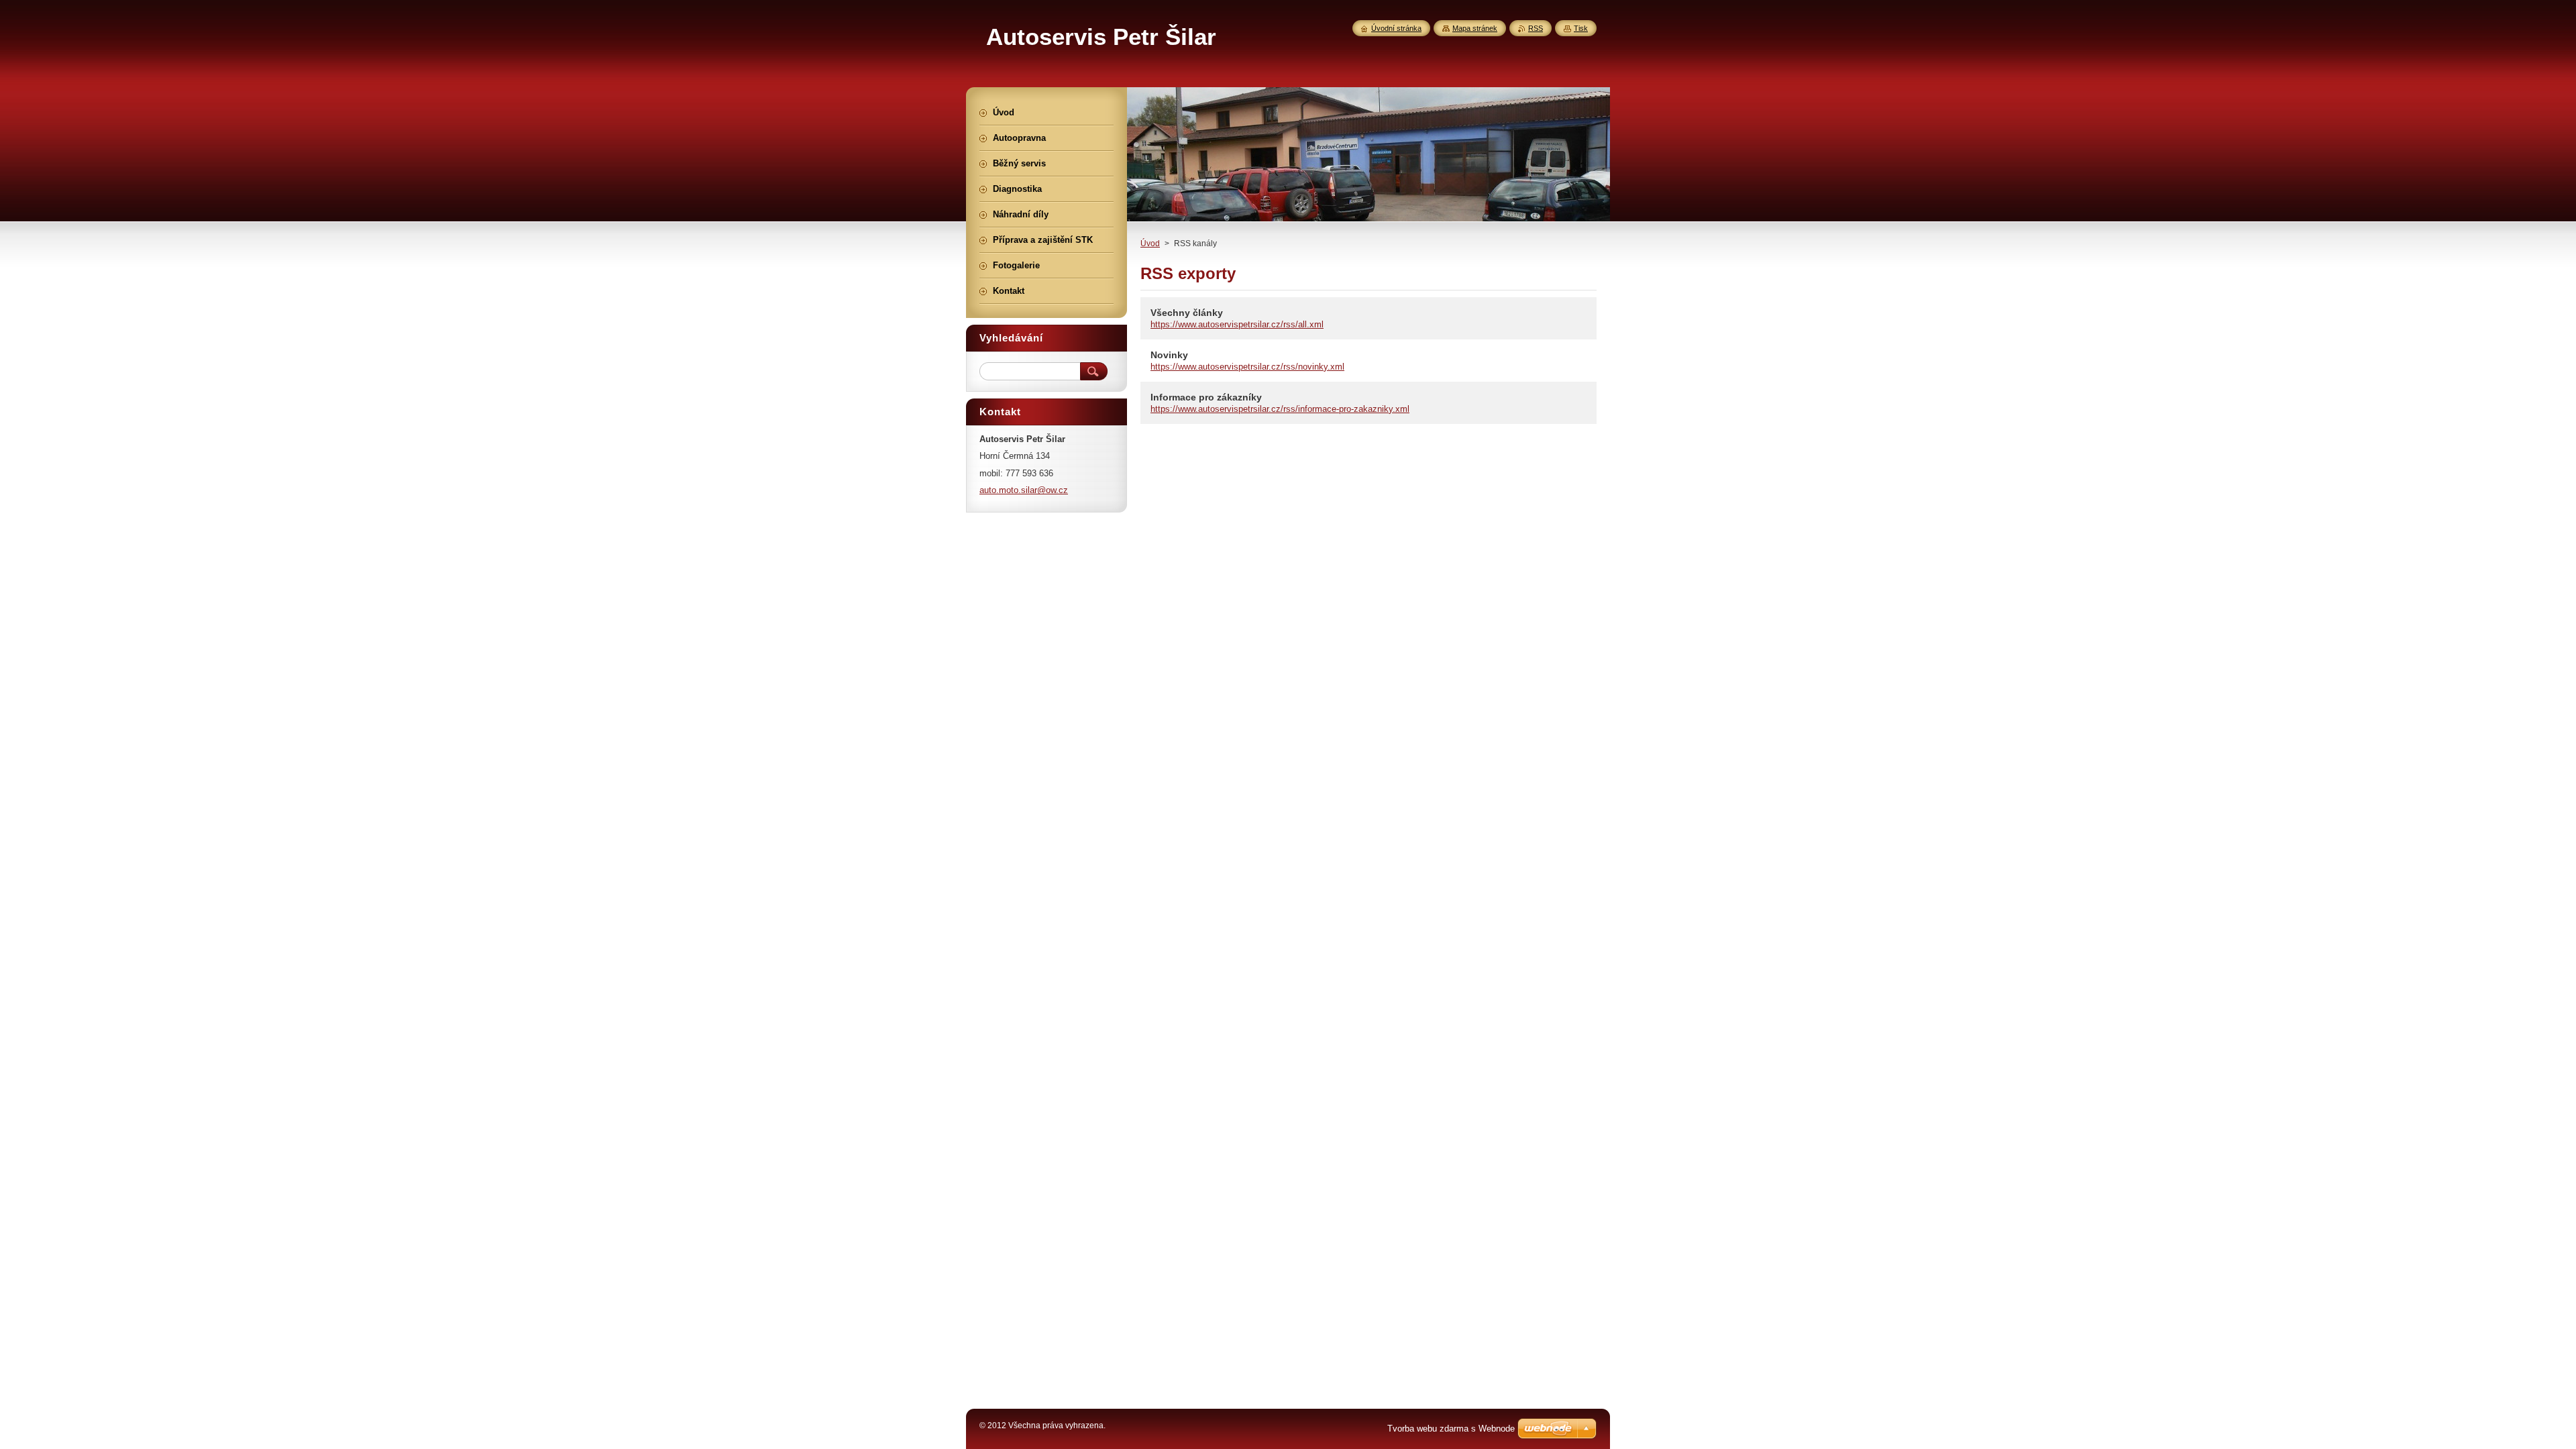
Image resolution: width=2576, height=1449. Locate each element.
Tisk (1581, 28)
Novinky (1169, 355)
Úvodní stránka (1396, 28)
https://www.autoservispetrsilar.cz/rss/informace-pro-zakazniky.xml (1280, 409)
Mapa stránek (1475, 28)
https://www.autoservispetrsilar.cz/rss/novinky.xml (1247, 367)
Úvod (1150, 244)
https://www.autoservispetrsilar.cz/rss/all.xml (1237, 324)
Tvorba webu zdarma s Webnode (1451, 1429)
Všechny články (1187, 313)
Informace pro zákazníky (1206, 397)
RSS (1536, 28)
